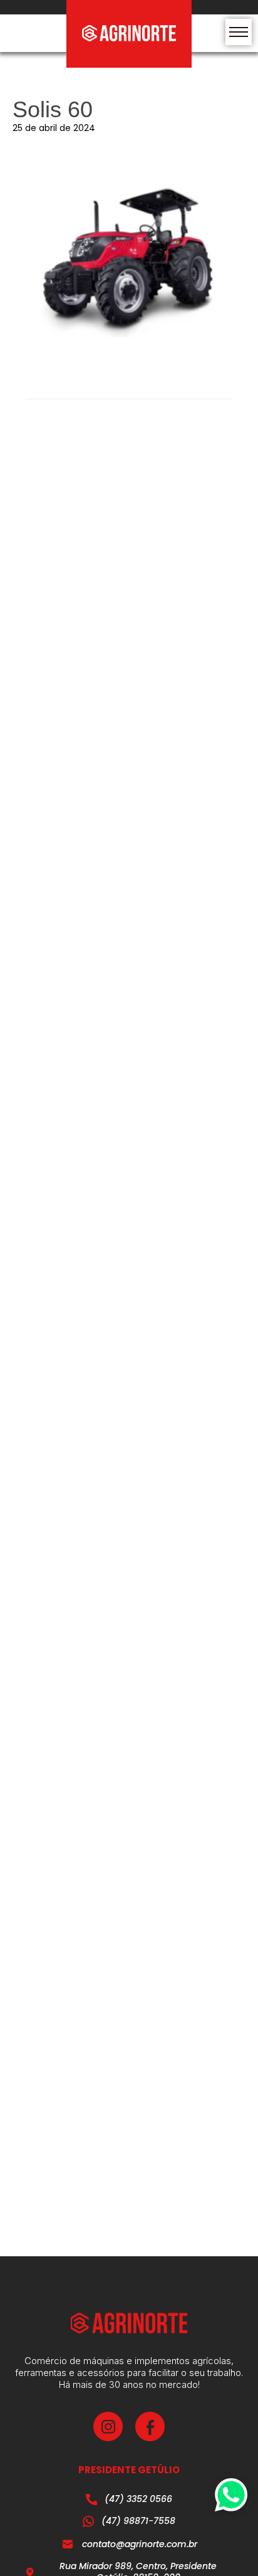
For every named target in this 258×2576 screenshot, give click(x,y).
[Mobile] (239, 32)
